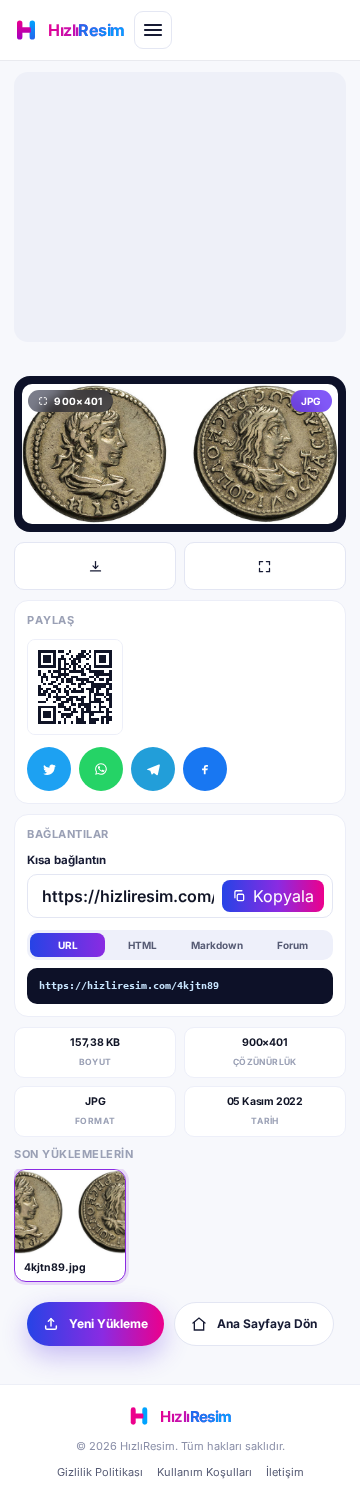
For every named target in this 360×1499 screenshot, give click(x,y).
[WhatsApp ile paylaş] (101, 769)
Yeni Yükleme (108, 1323)
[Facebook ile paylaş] (205, 769)
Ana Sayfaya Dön (267, 1323)
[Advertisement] (180, 207)
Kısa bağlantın (66, 860)
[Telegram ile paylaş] (153, 769)
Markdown (217, 945)
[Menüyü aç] (153, 30)
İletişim (285, 1472)
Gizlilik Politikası (100, 1472)
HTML (142, 945)
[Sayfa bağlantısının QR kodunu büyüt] (75, 687)
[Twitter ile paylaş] (49, 769)
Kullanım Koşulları (204, 1472)
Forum (292, 945)
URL (68, 945)
